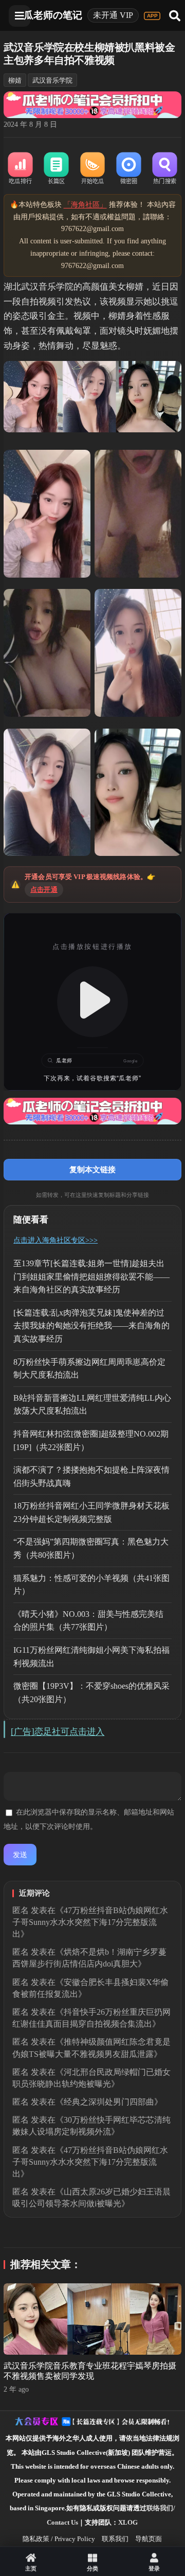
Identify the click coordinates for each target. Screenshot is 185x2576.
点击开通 (44, 890)
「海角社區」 (85, 205)
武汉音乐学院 (52, 80)
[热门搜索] (164, 169)
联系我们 (115, 2539)
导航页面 (149, 2539)
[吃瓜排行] (20, 169)
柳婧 (15, 80)
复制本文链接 (92, 1169)
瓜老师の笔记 (53, 15)
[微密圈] (128, 169)
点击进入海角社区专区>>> (55, 1240)
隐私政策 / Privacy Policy (59, 2539)
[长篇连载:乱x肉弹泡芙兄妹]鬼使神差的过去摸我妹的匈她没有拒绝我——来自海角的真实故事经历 (91, 1326)
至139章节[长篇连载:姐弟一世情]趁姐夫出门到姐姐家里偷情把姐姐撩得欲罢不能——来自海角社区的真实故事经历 (91, 1276)
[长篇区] (57, 169)
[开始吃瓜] (92, 169)
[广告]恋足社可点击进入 (58, 1732)
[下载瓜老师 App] (152, 16)
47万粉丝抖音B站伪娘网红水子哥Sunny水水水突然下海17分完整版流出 (90, 1922)
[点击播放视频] (92, 1002)
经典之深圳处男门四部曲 (109, 2102)
